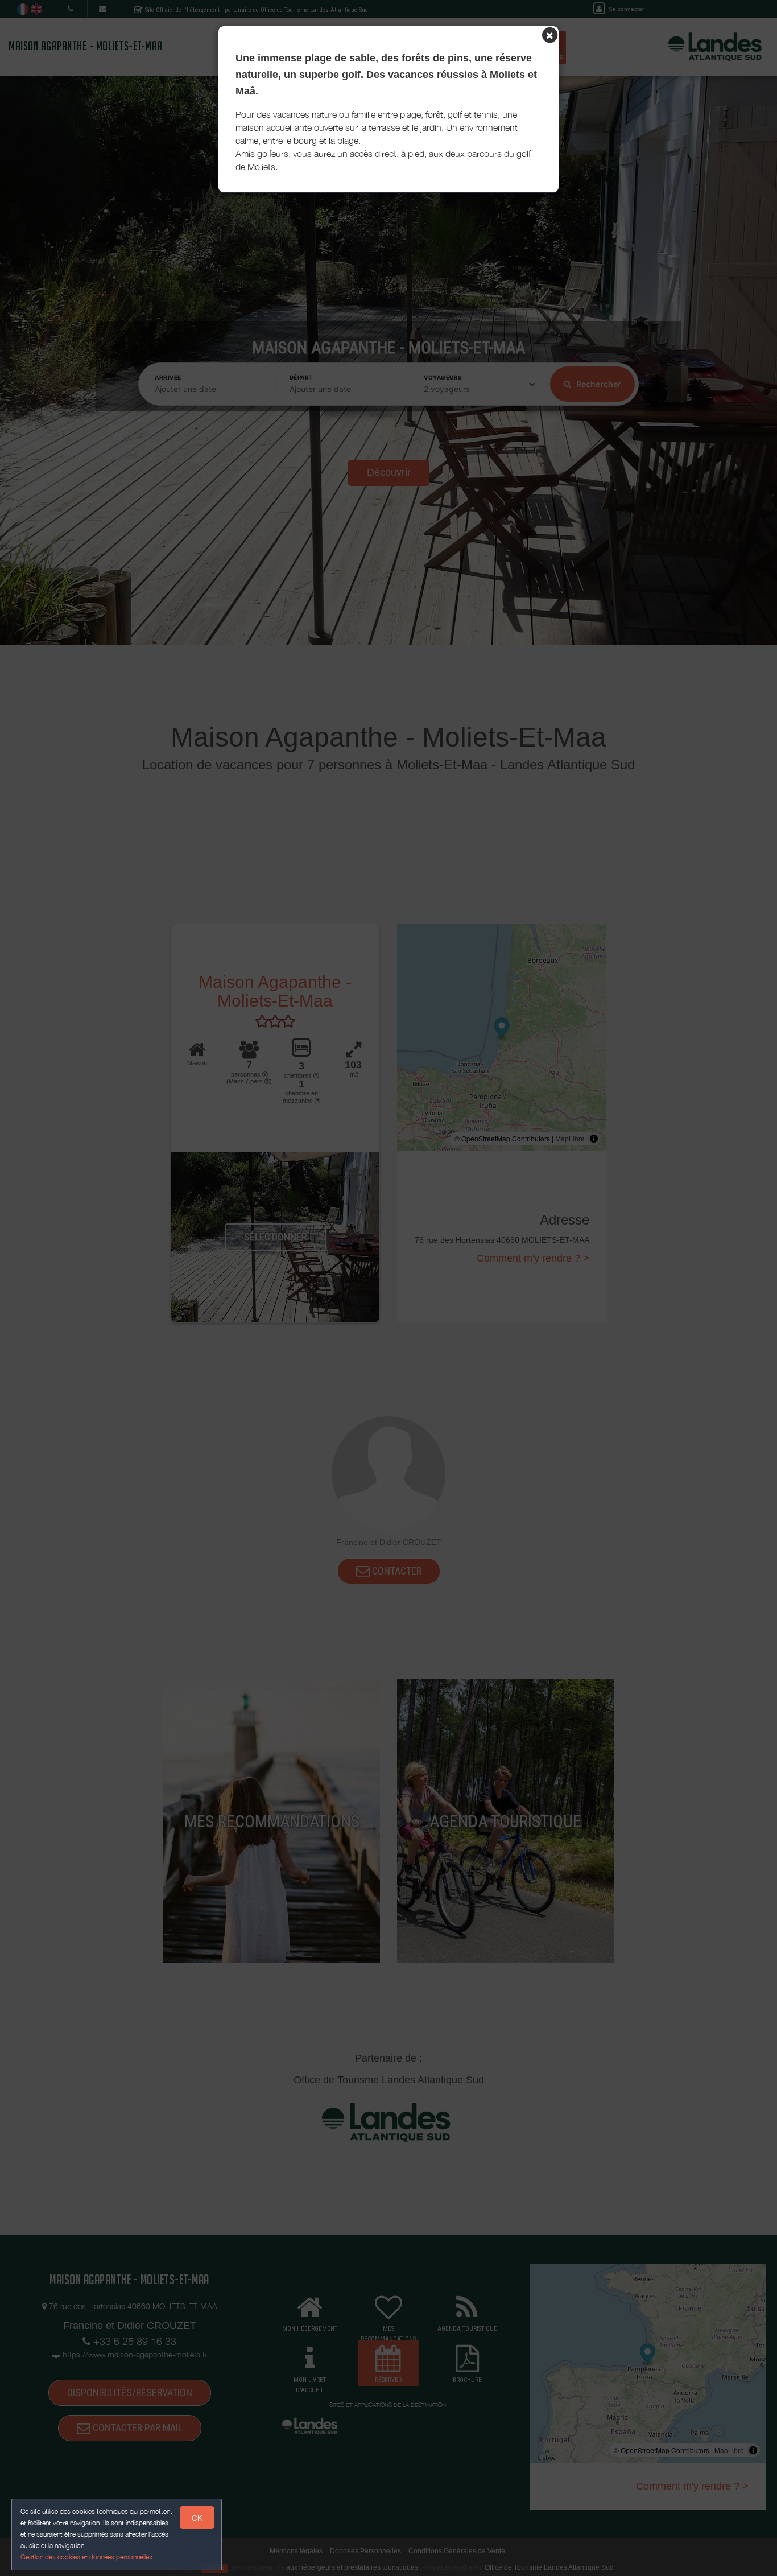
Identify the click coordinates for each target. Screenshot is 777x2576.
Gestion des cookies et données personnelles (86, 2557)
